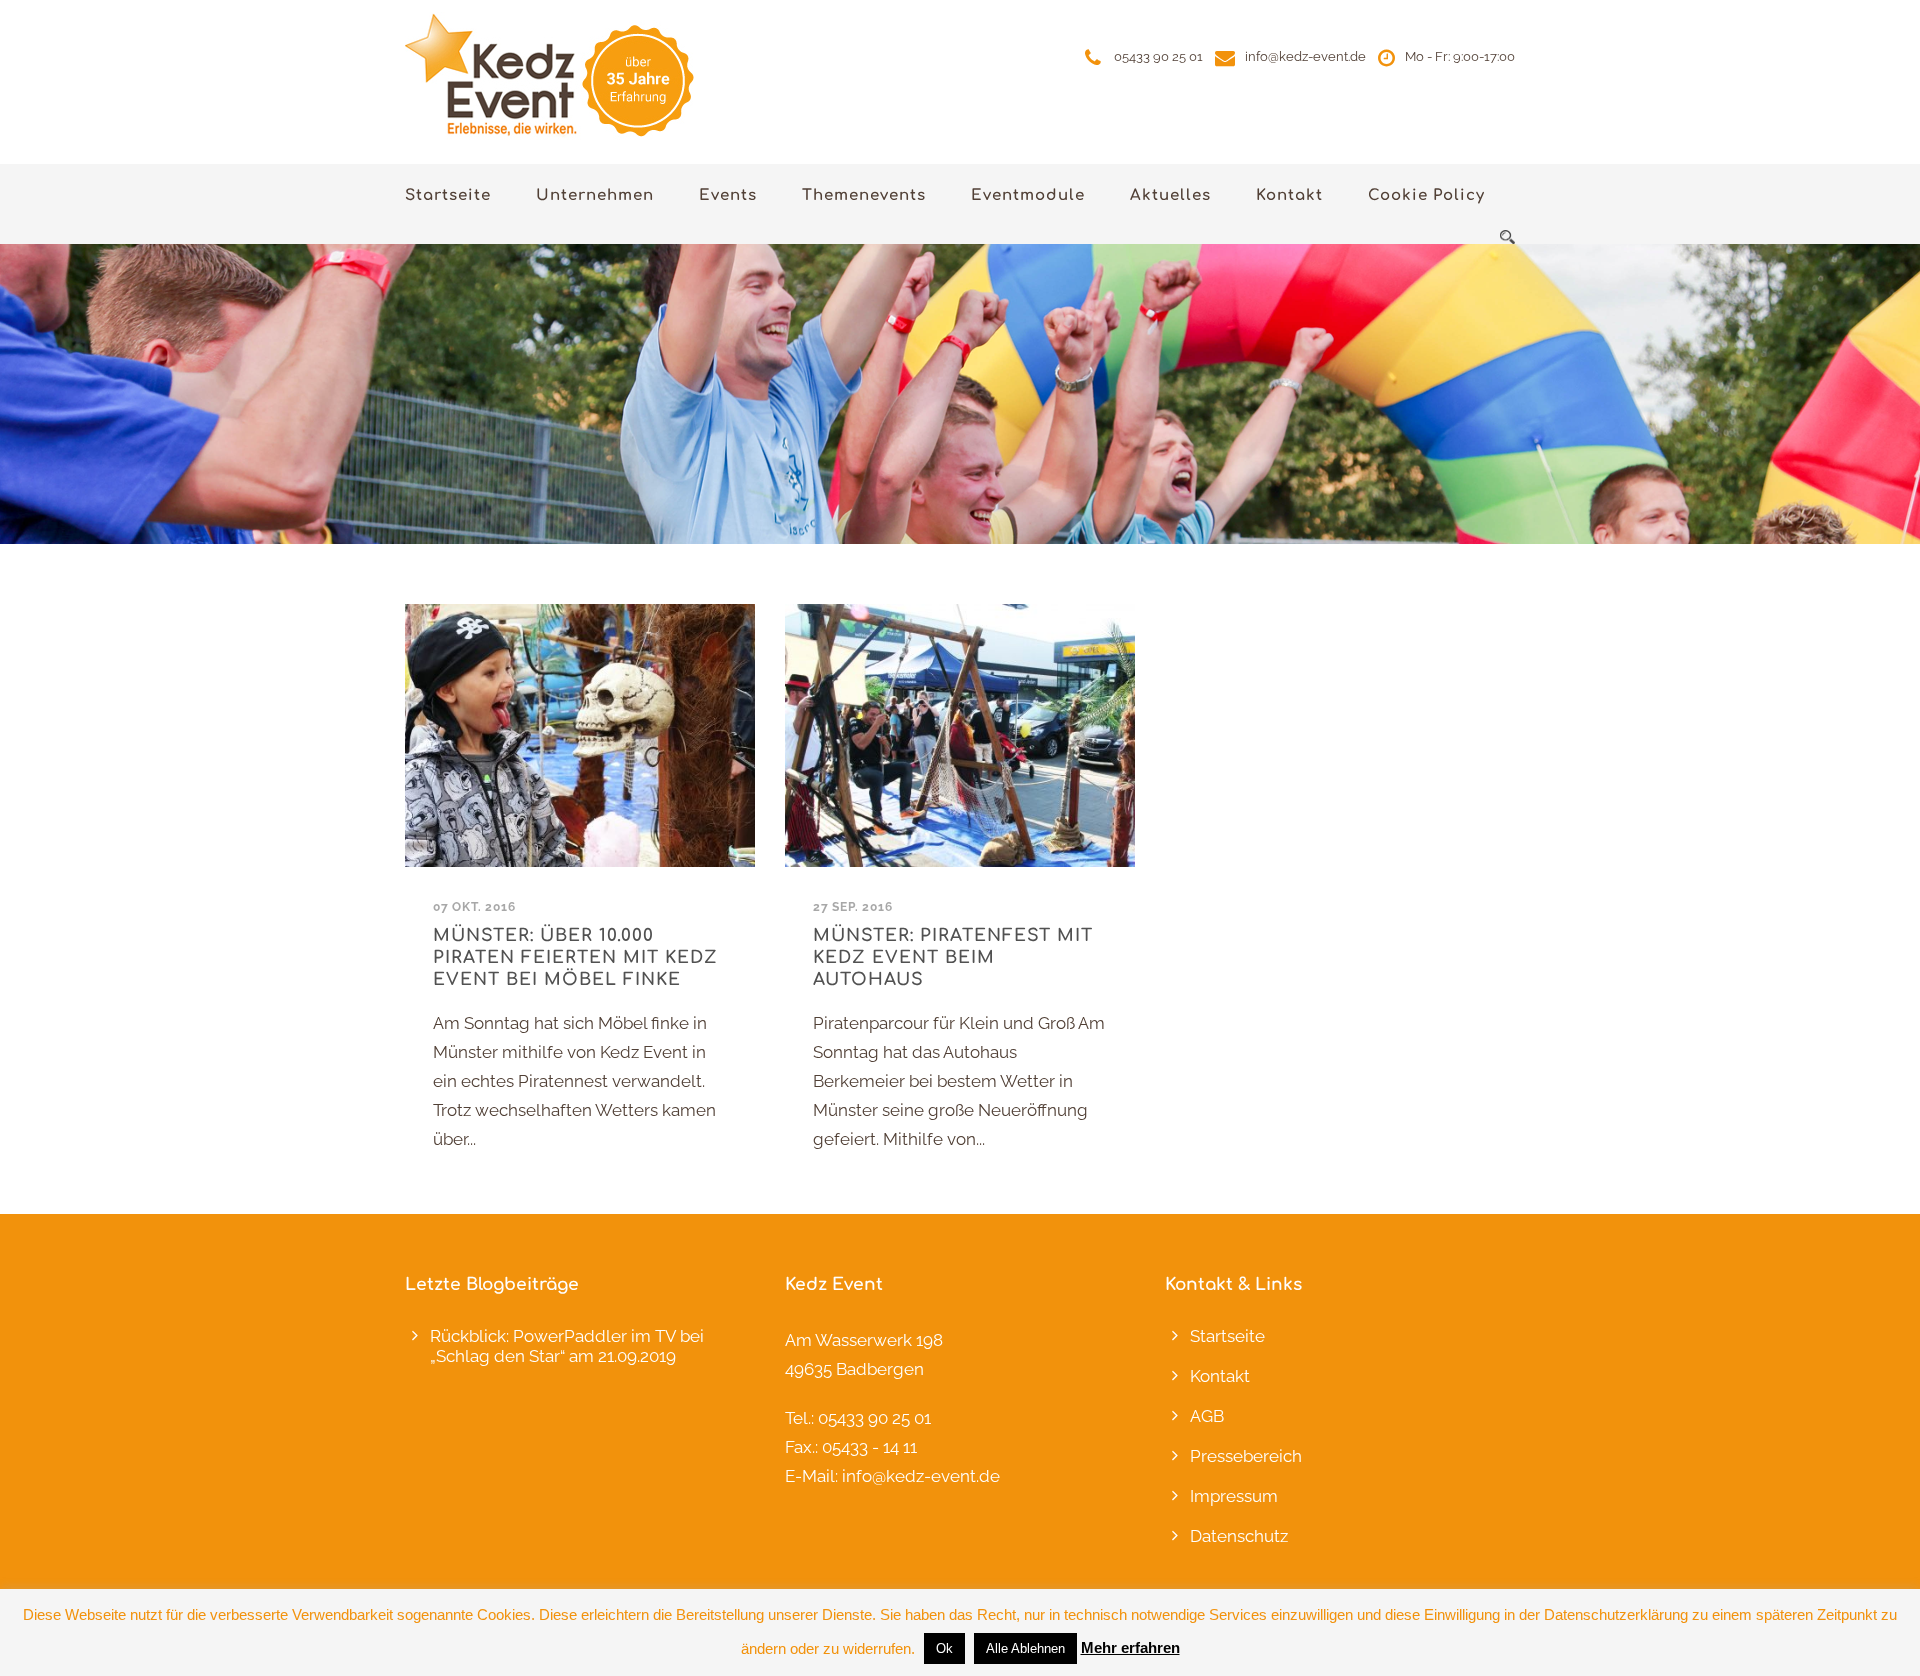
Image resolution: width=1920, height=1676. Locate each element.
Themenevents (864, 195)
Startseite (448, 195)
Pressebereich (1246, 1456)
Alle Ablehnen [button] (1025, 1648)
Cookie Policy (1426, 195)
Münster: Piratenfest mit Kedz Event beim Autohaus (953, 957)
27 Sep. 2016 (853, 907)
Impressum (1234, 1496)
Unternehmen (595, 195)
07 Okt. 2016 (474, 907)
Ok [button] (944, 1648)
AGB (1207, 1416)
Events (728, 195)
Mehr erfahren (1130, 1647)
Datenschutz (1239, 1536)
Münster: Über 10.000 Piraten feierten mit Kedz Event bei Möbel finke (575, 957)
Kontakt (1289, 195)
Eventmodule (1028, 195)
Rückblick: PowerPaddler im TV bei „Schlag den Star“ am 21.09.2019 (567, 1346)
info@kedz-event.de (1305, 56)
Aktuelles (1170, 195)
